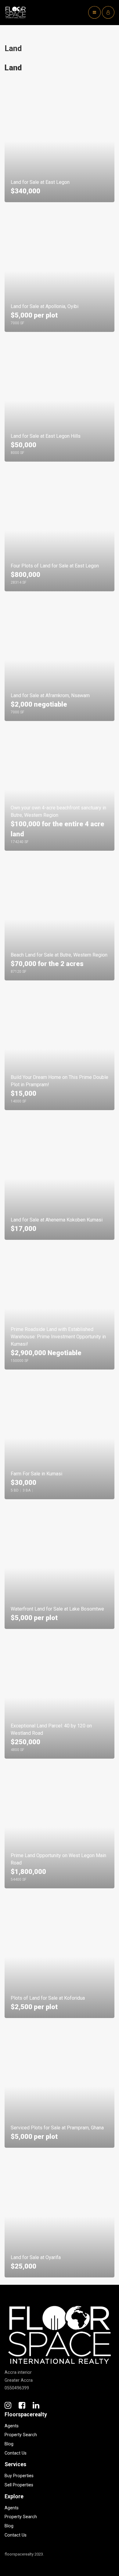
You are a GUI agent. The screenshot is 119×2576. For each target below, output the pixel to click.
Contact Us (16, 2453)
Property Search (21, 2435)
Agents (12, 2426)
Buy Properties (19, 2476)
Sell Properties (19, 2485)
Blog (9, 2444)
